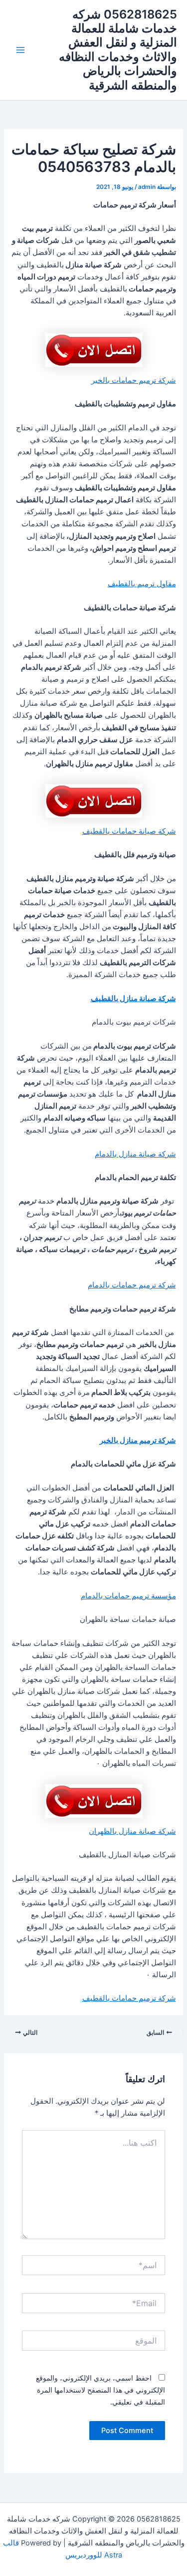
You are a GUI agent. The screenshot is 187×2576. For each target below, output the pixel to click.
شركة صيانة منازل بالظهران (132, 1831)
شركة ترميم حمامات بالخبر (134, 380)
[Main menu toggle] (20, 50)
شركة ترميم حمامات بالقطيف (129, 1998)
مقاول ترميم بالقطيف (142, 584)
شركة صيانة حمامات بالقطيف (129, 831)
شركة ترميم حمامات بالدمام (132, 1285)
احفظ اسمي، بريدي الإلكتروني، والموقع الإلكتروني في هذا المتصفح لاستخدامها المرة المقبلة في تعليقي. (100, 2390)
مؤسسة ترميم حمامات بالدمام (128, 1596)
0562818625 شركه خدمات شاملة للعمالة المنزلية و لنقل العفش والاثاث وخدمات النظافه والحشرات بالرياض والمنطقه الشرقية (118, 50)
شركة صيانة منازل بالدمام (135, 1154)
